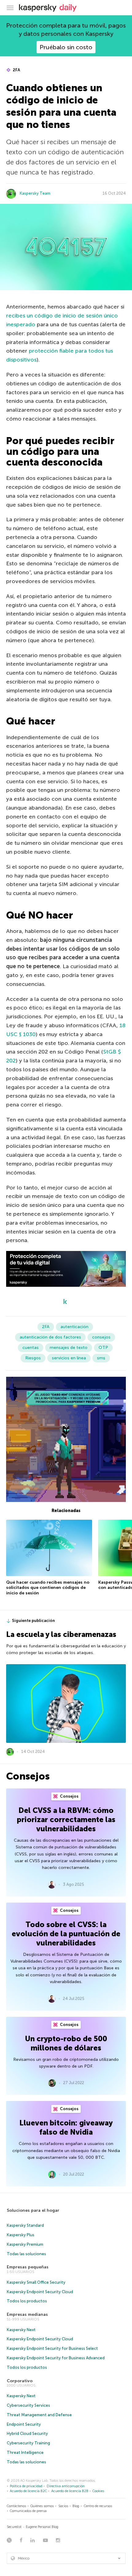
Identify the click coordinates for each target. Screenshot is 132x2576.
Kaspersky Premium (25, 2244)
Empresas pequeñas (28, 2267)
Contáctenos (16, 2506)
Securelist (14, 2527)
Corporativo (20, 2381)
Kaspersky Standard (25, 2225)
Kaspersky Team (35, 193)
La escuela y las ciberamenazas (61, 1634)
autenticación (74, 1327)
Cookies (98, 2491)
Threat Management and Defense (39, 2415)
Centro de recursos (98, 2506)
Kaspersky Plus (21, 2235)
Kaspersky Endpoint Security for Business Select (52, 2348)
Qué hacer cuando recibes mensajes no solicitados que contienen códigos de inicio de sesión (48, 1588)
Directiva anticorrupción (66, 2486)
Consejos (69, 1796)
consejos (101, 1337)
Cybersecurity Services (28, 2405)
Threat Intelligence (25, 2452)
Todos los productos (27, 2301)
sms (101, 1358)
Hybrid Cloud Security (27, 2434)
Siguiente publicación (33, 1621)
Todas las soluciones (26, 2254)
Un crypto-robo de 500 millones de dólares (66, 2043)
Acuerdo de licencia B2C (28, 2491)
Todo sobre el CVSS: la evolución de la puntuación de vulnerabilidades (66, 1934)
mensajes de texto (69, 1348)
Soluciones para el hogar (33, 2210)
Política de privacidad (26, 2486)
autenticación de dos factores (50, 1337)
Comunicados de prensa (28, 2511)
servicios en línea (69, 1358)
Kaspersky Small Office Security (36, 2282)
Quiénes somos (42, 2506)
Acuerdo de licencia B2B (70, 2491)
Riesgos (33, 1358)
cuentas (31, 1348)
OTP (103, 1348)
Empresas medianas (27, 2314)
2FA (16, 70)
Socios (63, 2506)
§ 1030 (27, 1034)
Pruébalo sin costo (66, 47)
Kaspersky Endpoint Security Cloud (40, 2292)
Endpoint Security (24, 2424)
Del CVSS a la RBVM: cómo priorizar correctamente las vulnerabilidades (66, 1820)
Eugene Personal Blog (42, 2527)
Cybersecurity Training (28, 2443)
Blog (76, 2506)
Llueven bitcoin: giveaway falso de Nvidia (66, 2127)
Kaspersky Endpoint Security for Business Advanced (56, 2358)
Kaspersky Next (21, 2330)
